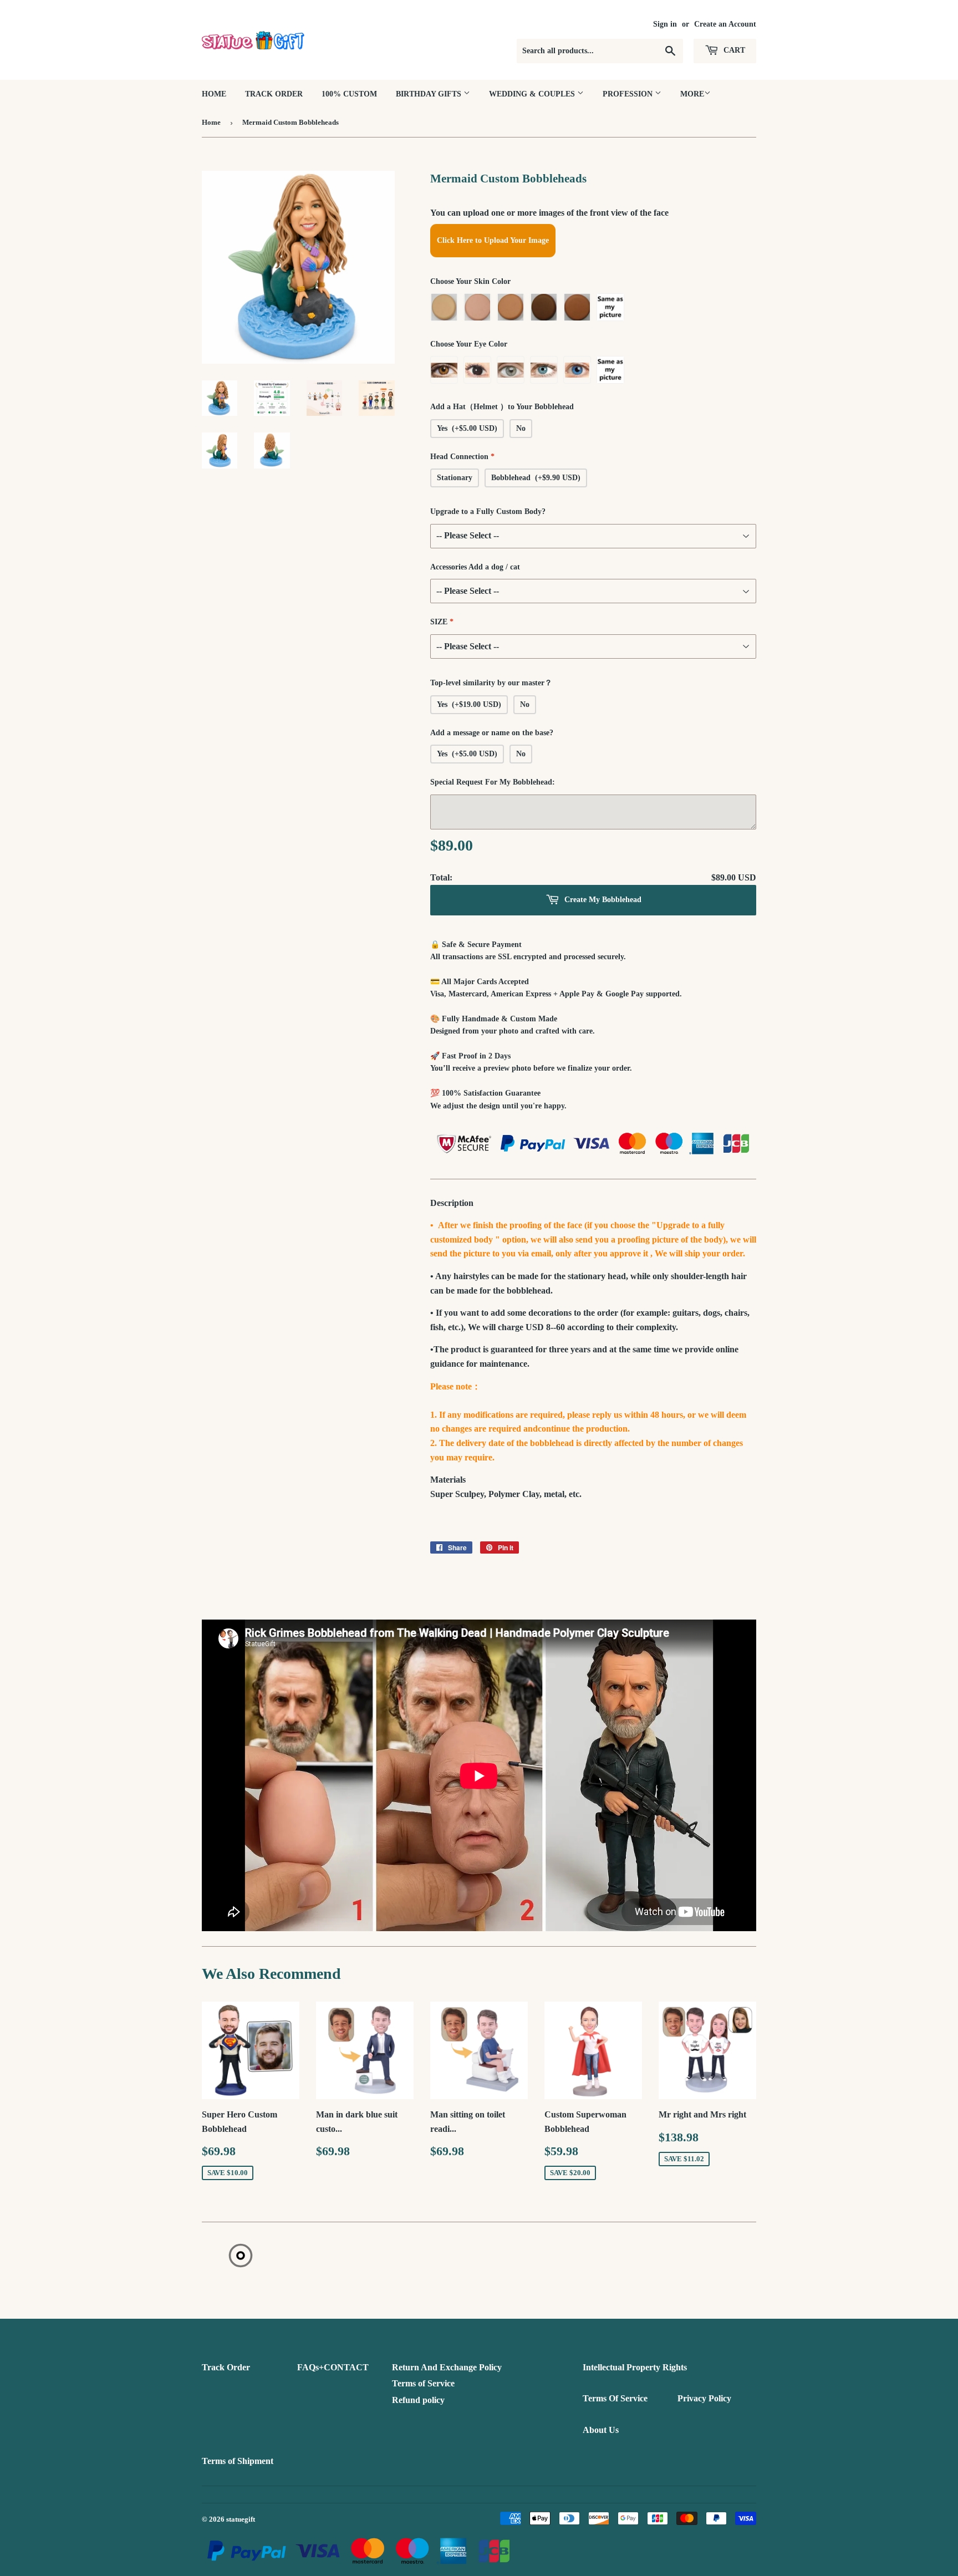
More (692, 94)
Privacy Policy (704, 2398)
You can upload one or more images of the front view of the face (549, 213)
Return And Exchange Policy (447, 2367)
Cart (733, 50)
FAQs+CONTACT (333, 2367)
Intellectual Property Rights (635, 2367)
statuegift (241, 2519)
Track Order (274, 94)
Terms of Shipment (238, 2461)
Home (214, 94)
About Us (601, 2430)
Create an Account (725, 24)
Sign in (665, 24)
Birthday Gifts (430, 94)
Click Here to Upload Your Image (493, 240)
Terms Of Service (615, 2398)
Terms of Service (423, 2383)
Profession (629, 94)
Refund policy (418, 2400)
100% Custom (349, 94)
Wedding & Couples (533, 94)
